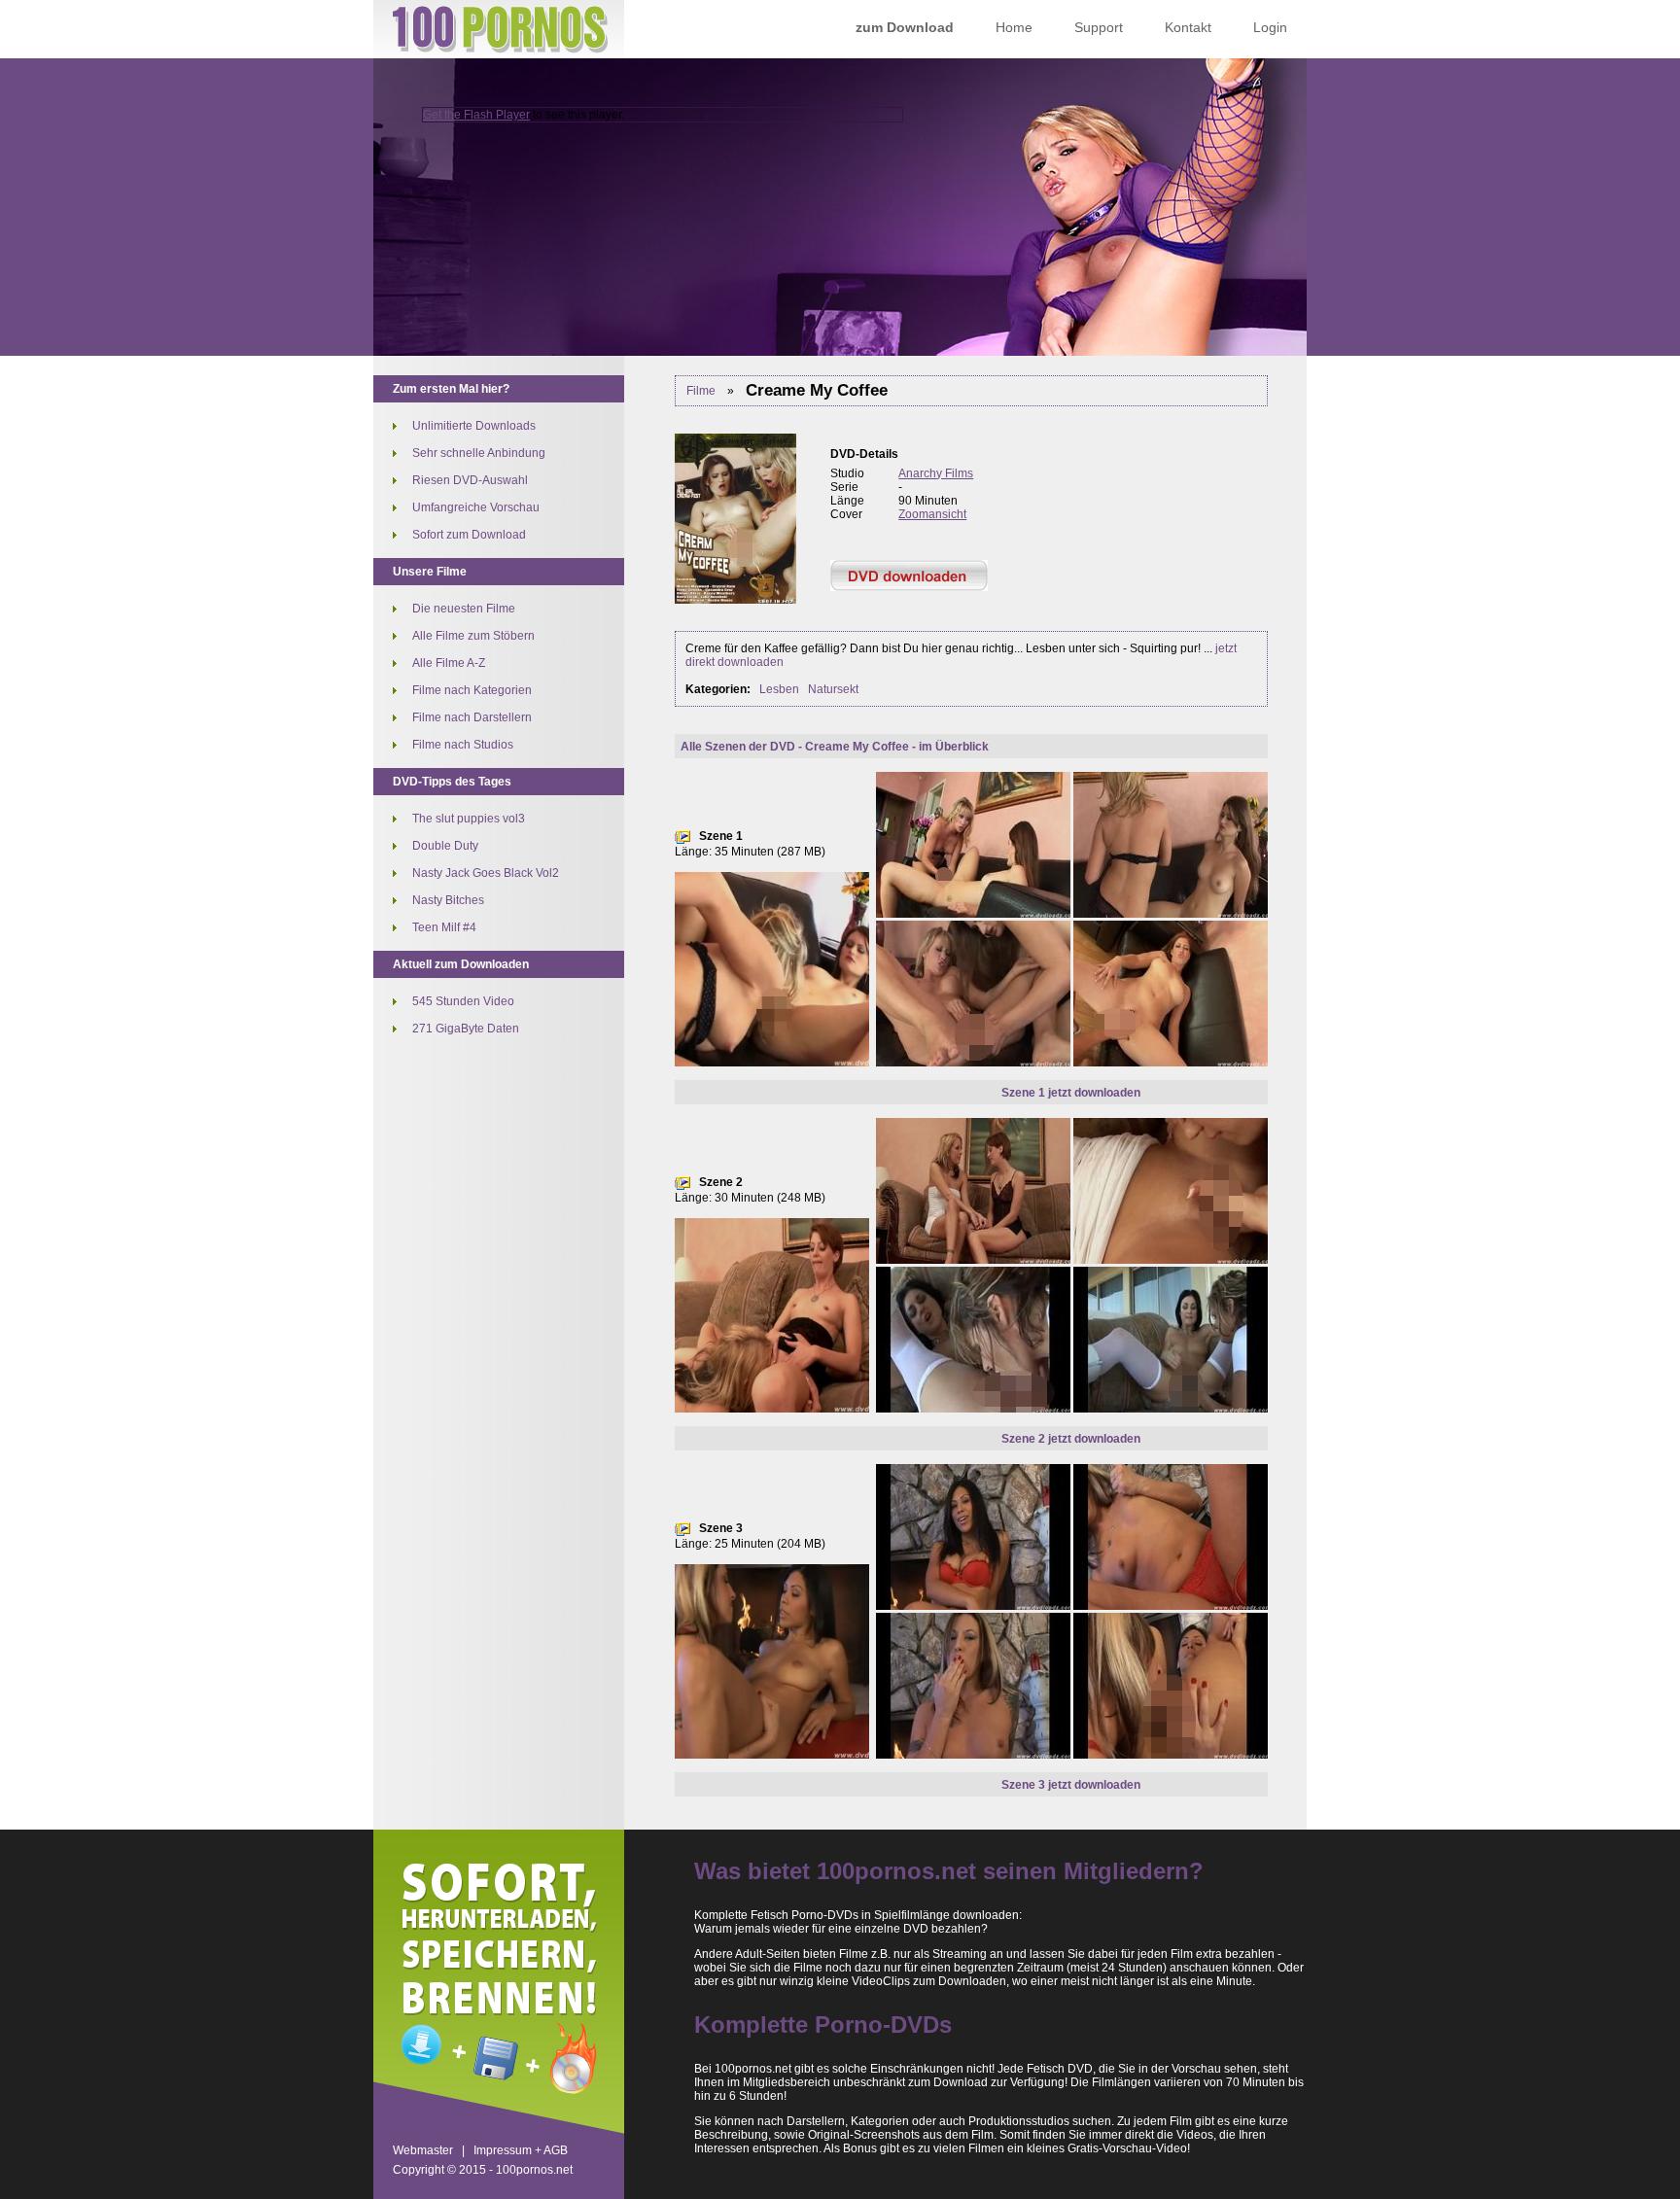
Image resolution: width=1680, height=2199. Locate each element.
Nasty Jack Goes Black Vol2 (486, 873)
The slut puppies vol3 (469, 819)
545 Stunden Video (463, 1001)
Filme (701, 391)
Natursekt (833, 689)
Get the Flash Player (476, 115)
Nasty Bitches (448, 900)
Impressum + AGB (521, 2150)
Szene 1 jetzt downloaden (1071, 1093)
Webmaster (423, 2150)
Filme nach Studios (463, 745)
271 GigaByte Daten (466, 1029)
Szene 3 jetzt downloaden (1071, 1785)
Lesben (779, 689)
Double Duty (445, 846)
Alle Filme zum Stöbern (473, 636)
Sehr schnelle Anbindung (479, 453)
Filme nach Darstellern (472, 717)
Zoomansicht (932, 514)
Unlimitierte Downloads (474, 426)
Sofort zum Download (469, 535)
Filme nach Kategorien (472, 690)
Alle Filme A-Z (449, 663)
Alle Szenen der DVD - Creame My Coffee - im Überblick (835, 747)
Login (1270, 27)
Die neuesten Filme (464, 609)
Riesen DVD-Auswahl (470, 480)
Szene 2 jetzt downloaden (1071, 1439)
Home (1014, 27)
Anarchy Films (936, 473)
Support (1099, 27)
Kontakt (1188, 27)
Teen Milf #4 (444, 927)
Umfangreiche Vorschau (476, 507)
